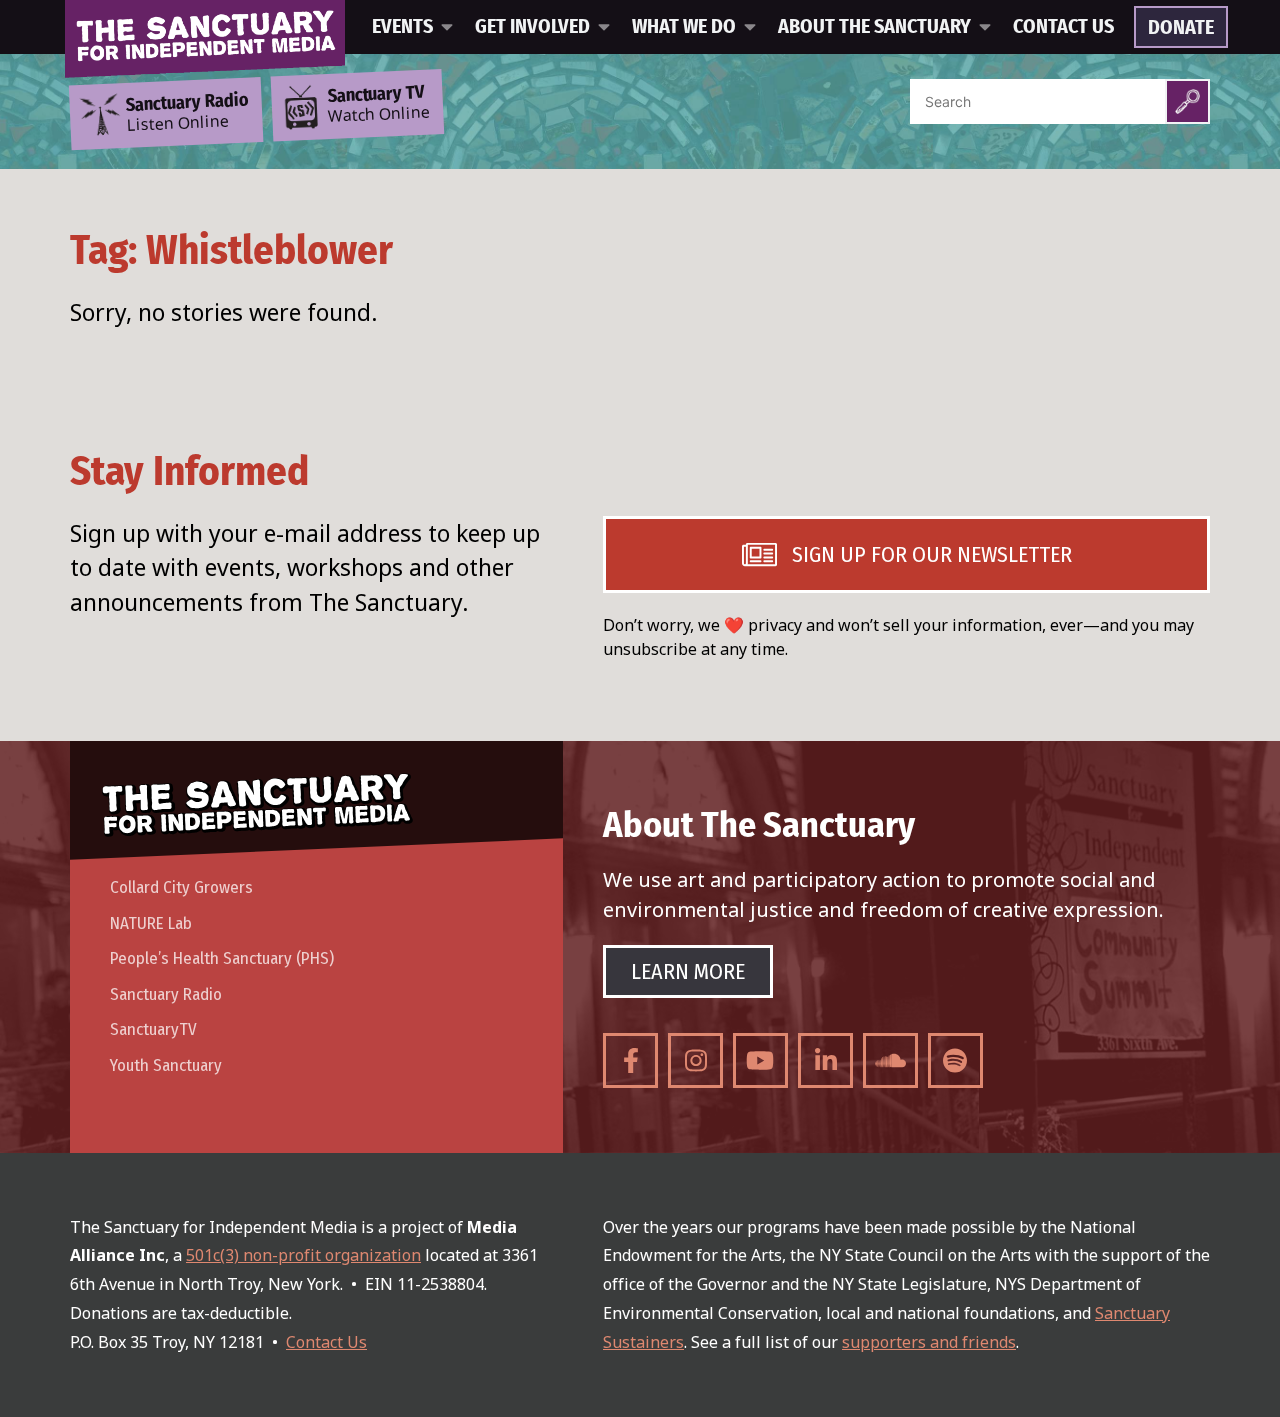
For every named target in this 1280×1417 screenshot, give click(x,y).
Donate (1181, 28)
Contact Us (1063, 27)
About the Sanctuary (874, 27)
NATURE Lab (151, 923)
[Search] (1187, 101)
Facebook (630, 1060)
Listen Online (187, 113)
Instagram (695, 1060)
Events (402, 27)
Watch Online (379, 105)
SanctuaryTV (153, 1029)
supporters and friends (929, 1342)
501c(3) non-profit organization (303, 1255)
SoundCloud (890, 1060)
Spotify (955, 1060)
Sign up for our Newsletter (932, 554)
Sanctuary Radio (166, 994)
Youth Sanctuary (166, 1065)
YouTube (760, 1060)
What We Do (684, 27)
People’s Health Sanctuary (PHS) (222, 958)
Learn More (688, 971)
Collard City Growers (181, 887)
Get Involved (532, 27)
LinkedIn (825, 1060)
